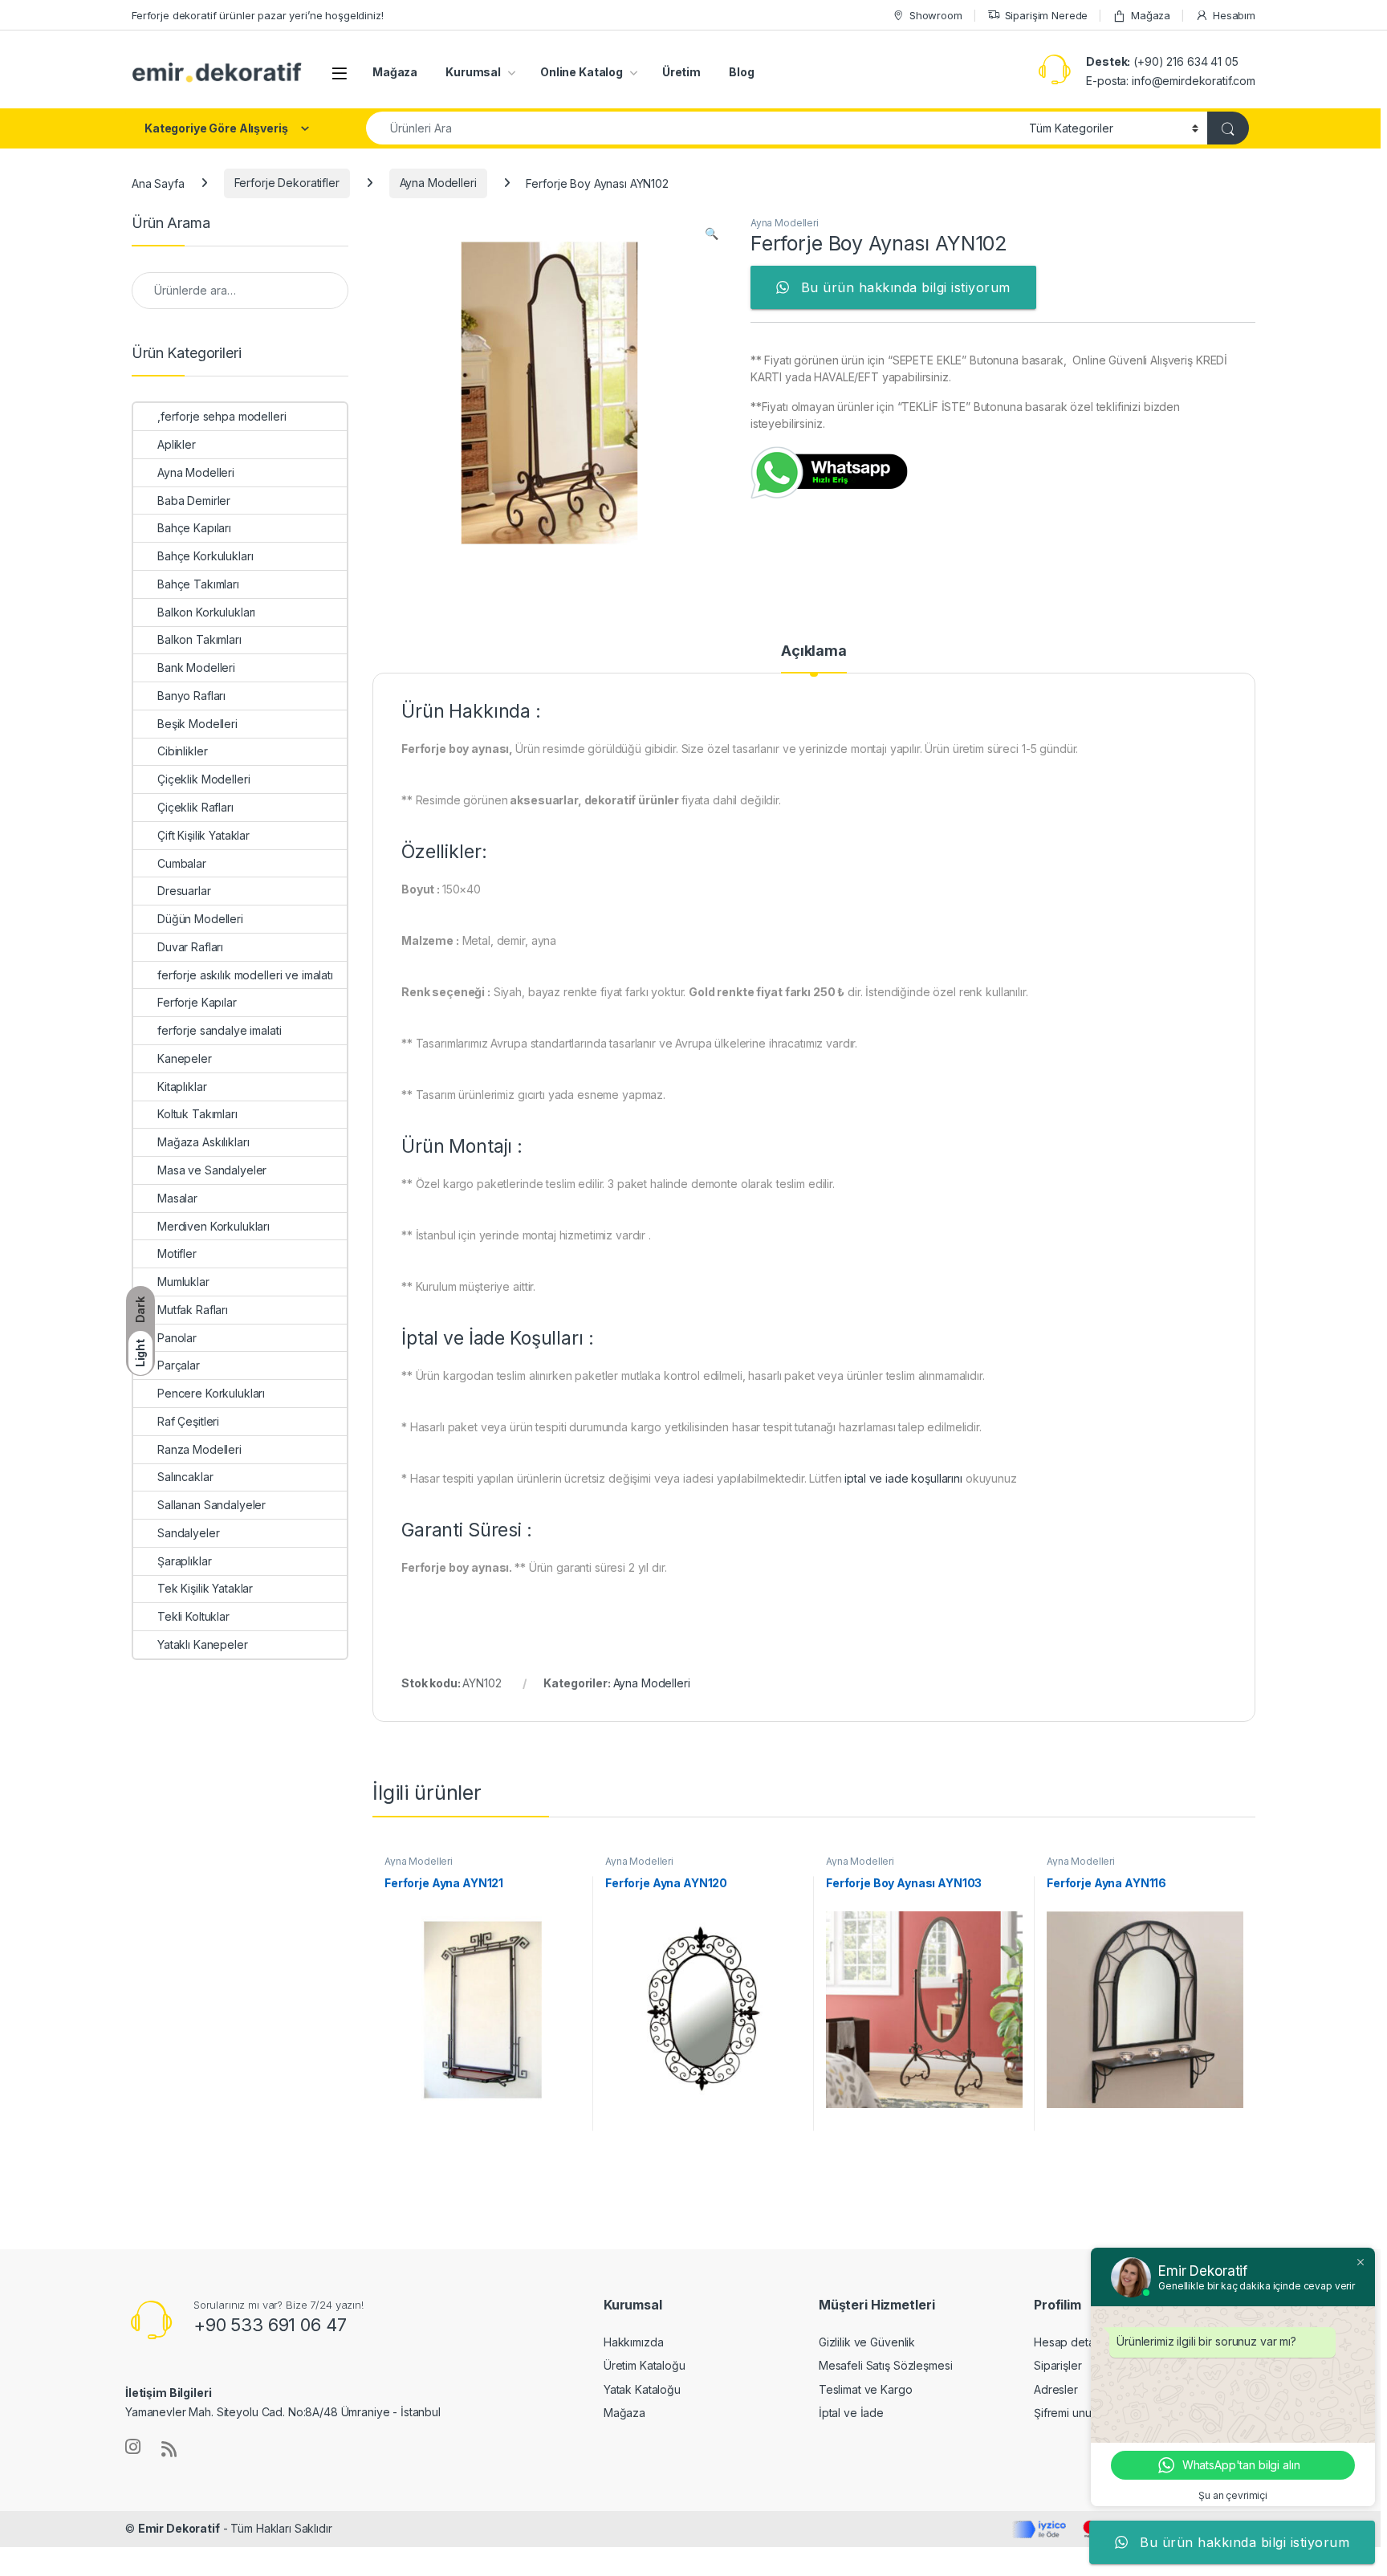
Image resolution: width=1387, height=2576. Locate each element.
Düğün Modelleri (200, 919)
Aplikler (177, 444)
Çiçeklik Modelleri (203, 779)
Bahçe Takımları (198, 584)
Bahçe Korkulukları (205, 556)
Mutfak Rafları (193, 1310)
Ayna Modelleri (438, 183)
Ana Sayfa (158, 183)
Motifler (177, 1253)
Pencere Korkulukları (211, 1393)
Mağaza (1151, 15)
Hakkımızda (634, 2342)
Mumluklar (183, 1282)
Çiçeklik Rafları (195, 807)
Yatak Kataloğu (642, 2389)
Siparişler (1058, 2365)
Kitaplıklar (182, 1087)
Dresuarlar (184, 891)
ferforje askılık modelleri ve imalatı (245, 975)
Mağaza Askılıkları (203, 1142)
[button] (712, 234)
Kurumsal (473, 72)
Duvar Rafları (190, 947)
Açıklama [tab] (814, 651)
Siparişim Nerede (1047, 15)
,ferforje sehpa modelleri (222, 416)
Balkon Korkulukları (206, 612)
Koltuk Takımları (197, 1114)
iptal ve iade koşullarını (903, 1478)
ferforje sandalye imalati (220, 1030)
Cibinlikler (182, 751)
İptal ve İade (851, 2413)
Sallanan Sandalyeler (212, 1505)
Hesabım (1234, 15)
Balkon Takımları (199, 639)
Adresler (1056, 2389)
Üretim (681, 72)
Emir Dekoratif (179, 2528)
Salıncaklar (185, 1477)
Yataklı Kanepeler (203, 1644)
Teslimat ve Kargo (866, 2389)
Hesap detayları (1075, 2342)
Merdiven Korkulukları (214, 1226)
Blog (741, 72)
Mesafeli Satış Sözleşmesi (886, 2365)
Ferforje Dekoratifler (287, 183)
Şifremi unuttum (1073, 2413)
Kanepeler (185, 1058)
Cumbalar (182, 863)
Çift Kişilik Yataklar (203, 835)
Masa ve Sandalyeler (212, 1170)
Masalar (177, 1198)
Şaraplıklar (184, 1561)
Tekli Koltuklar (193, 1616)
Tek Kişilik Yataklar (205, 1588)
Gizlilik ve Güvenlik (867, 2342)
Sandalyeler (188, 1533)
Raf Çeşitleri (188, 1421)
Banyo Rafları (191, 696)
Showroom (936, 15)
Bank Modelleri (196, 667)
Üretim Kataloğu (645, 2365)
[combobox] (693, 128)
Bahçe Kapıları (194, 528)
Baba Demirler (194, 501)
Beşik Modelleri (197, 724)
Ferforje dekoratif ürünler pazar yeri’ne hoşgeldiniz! (258, 15)
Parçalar (179, 1365)
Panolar (177, 1338)
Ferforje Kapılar (197, 1002)
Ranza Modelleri (199, 1449)
